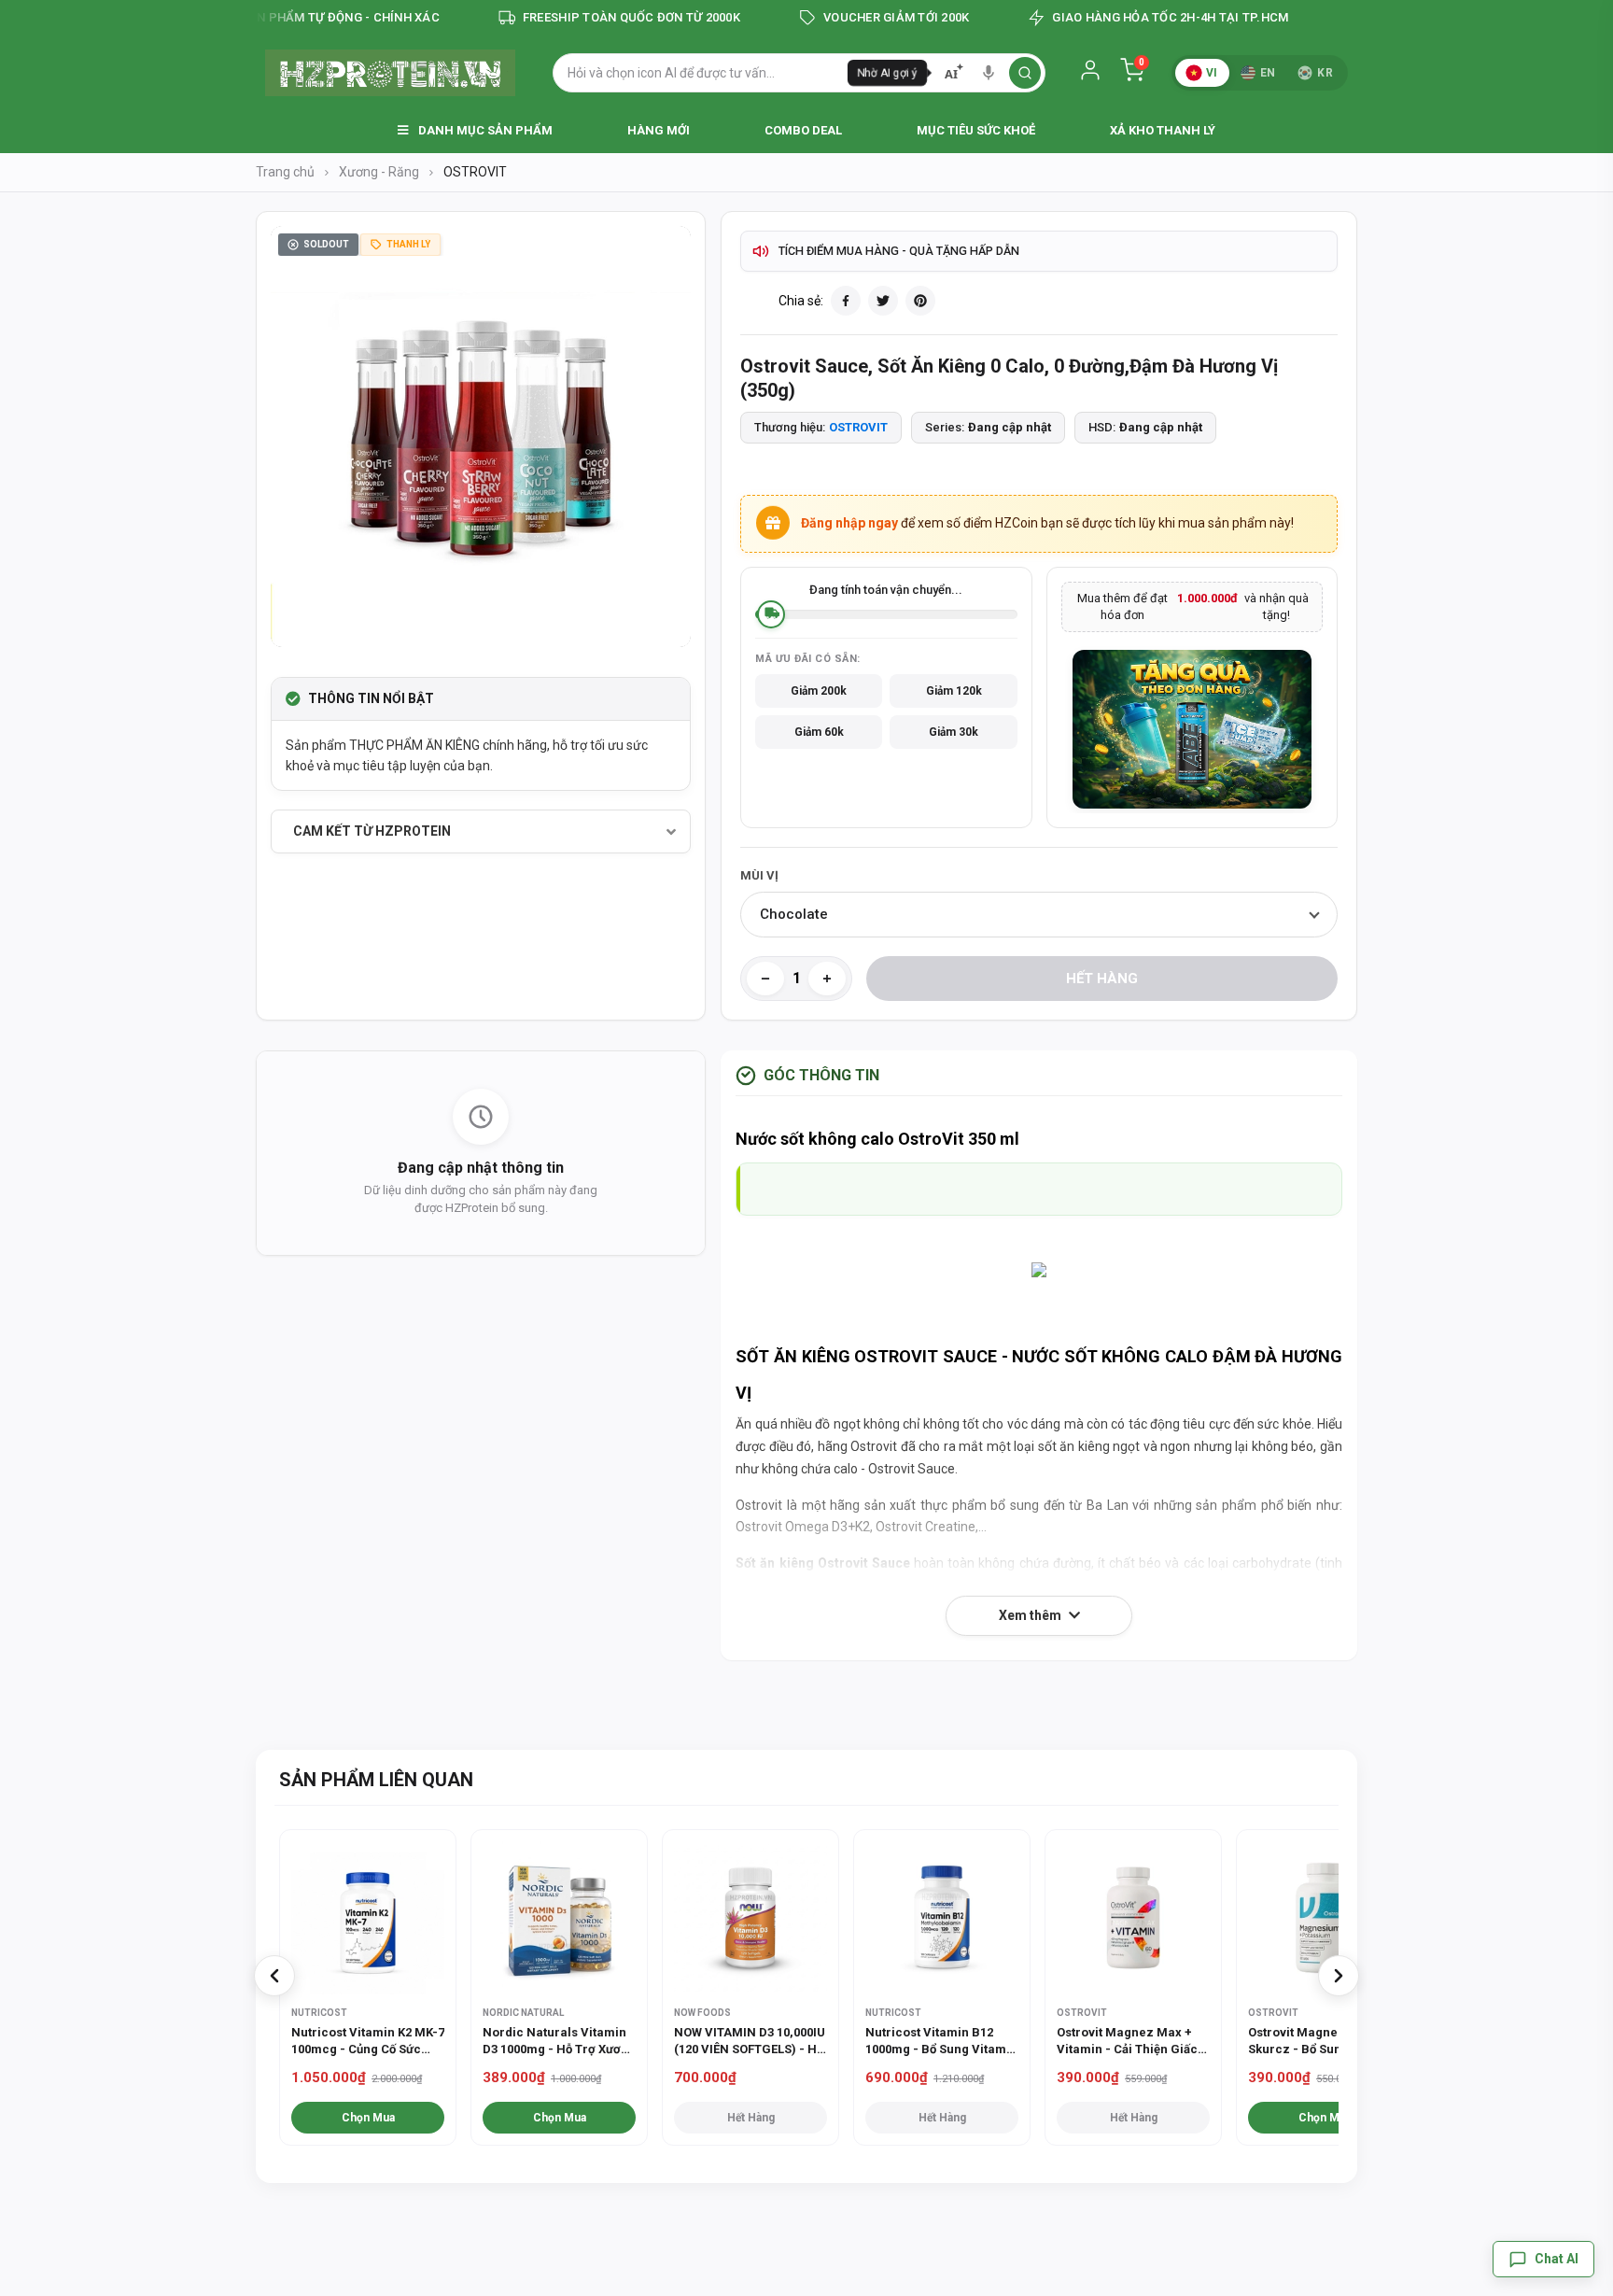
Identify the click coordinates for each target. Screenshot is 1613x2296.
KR (1325, 73)
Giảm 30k (954, 732)
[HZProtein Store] (390, 73)
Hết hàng (1102, 979)
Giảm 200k (819, 691)
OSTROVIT (858, 427)
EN (1268, 73)
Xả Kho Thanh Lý (1163, 130)
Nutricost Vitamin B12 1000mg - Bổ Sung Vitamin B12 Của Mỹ (941, 2042)
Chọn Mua (368, 2118)
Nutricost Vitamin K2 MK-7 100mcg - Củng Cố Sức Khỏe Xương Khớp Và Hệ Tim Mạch (368, 2042)
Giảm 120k (954, 691)
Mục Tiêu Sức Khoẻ (976, 130)
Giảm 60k (819, 732)
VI (1212, 73)
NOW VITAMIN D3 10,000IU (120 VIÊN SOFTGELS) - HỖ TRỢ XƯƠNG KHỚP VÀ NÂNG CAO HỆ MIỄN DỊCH (750, 2042)
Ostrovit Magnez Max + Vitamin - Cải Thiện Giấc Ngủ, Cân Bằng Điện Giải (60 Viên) (1127, 2042)
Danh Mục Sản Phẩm (484, 130)
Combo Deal (803, 130)
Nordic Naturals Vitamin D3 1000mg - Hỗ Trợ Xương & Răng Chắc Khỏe (559, 2042)
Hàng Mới (659, 130)
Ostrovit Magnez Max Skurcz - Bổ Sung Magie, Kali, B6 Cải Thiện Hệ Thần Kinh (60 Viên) (1324, 2042)
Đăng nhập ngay (849, 523)
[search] (1025, 73)
